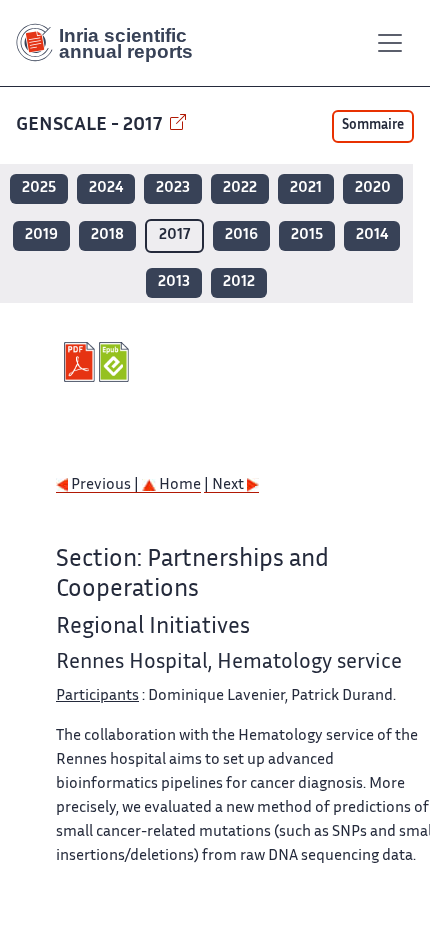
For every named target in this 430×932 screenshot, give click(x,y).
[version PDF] (81, 362)
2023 (173, 188)
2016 (241, 235)
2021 (306, 188)
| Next (225, 485)
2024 (106, 188)
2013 (174, 282)
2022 (240, 188)
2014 (372, 235)
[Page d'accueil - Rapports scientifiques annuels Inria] (112, 43)
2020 (373, 188)
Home (178, 485)
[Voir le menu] (390, 43)
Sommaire (373, 126)
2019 (41, 235)
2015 (307, 235)
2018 (107, 235)
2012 (239, 282)
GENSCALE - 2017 (91, 125)
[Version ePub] (116, 362)
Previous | (105, 485)
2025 (39, 188)
